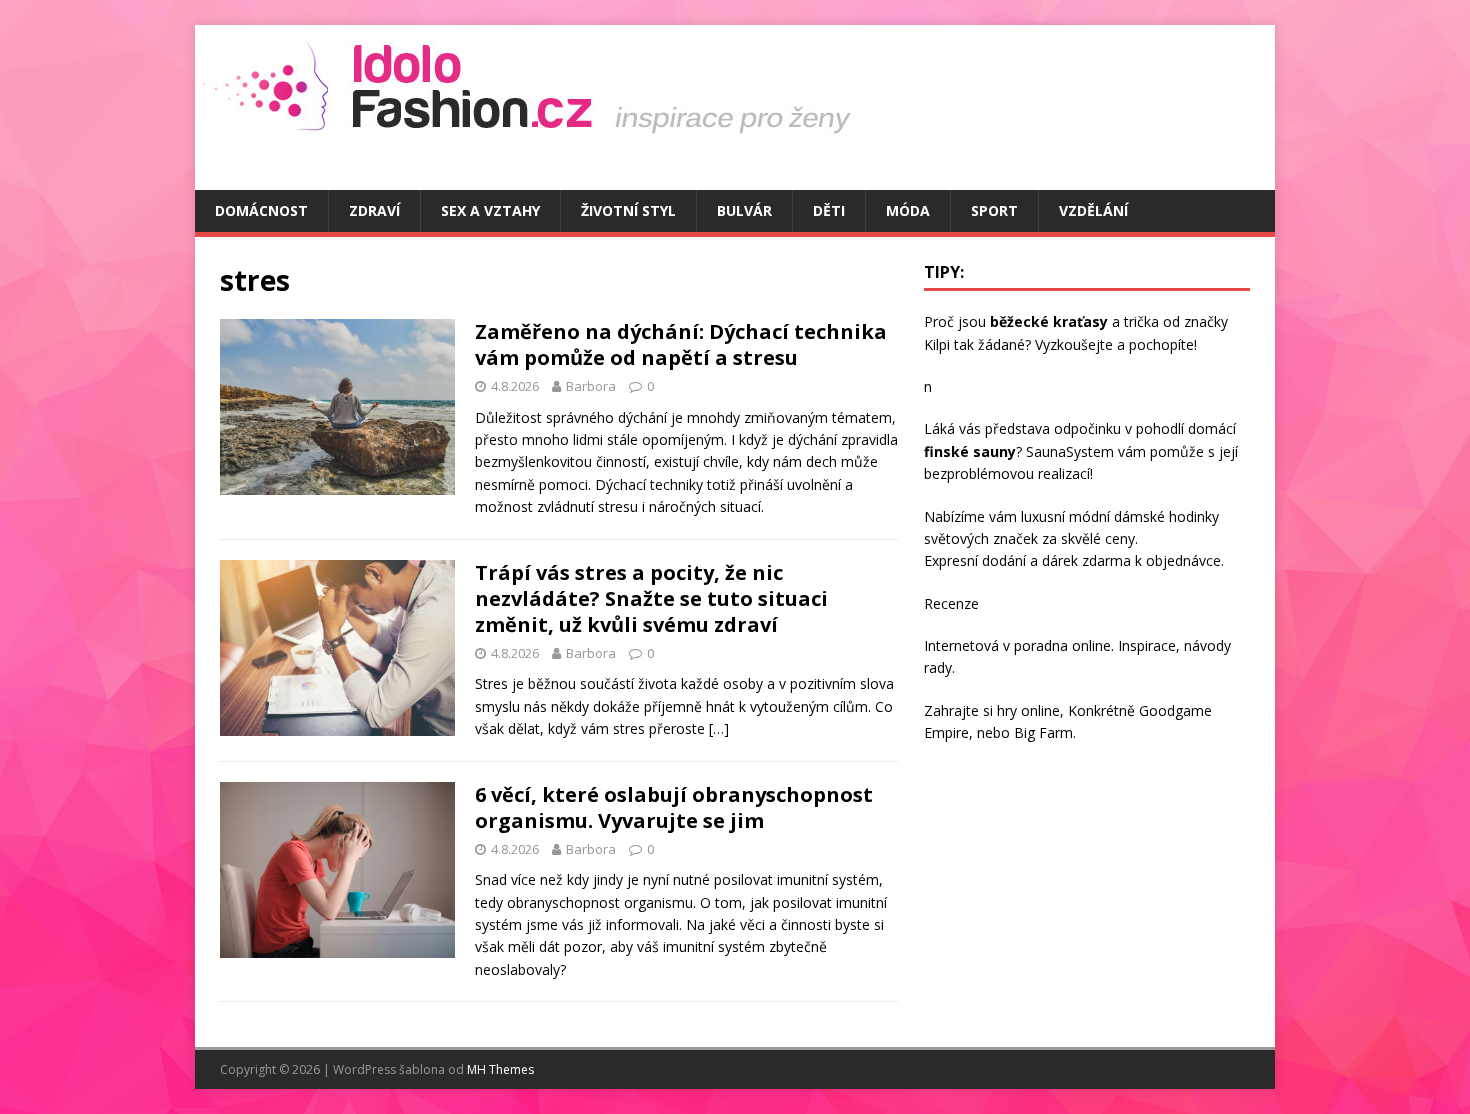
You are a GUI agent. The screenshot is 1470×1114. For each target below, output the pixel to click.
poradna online (1062, 645)
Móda (908, 210)
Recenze (951, 603)
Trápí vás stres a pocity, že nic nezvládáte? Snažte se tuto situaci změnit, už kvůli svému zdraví (651, 598)
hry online (1028, 710)
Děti (829, 210)
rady (938, 667)
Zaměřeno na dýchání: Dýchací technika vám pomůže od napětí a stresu (681, 344)
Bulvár (744, 210)
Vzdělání (1093, 210)
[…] (719, 728)
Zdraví (374, 210)
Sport (994, 210)
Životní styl (628, 210)
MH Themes (500, 1069)
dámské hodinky (1166, 516)
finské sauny (970, 451)
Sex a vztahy (490, 210)
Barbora (591, 386)
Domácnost (261, 210)
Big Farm (1043, 732)
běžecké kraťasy (1049, 321)
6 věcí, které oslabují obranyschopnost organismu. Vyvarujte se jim (674, 807)
